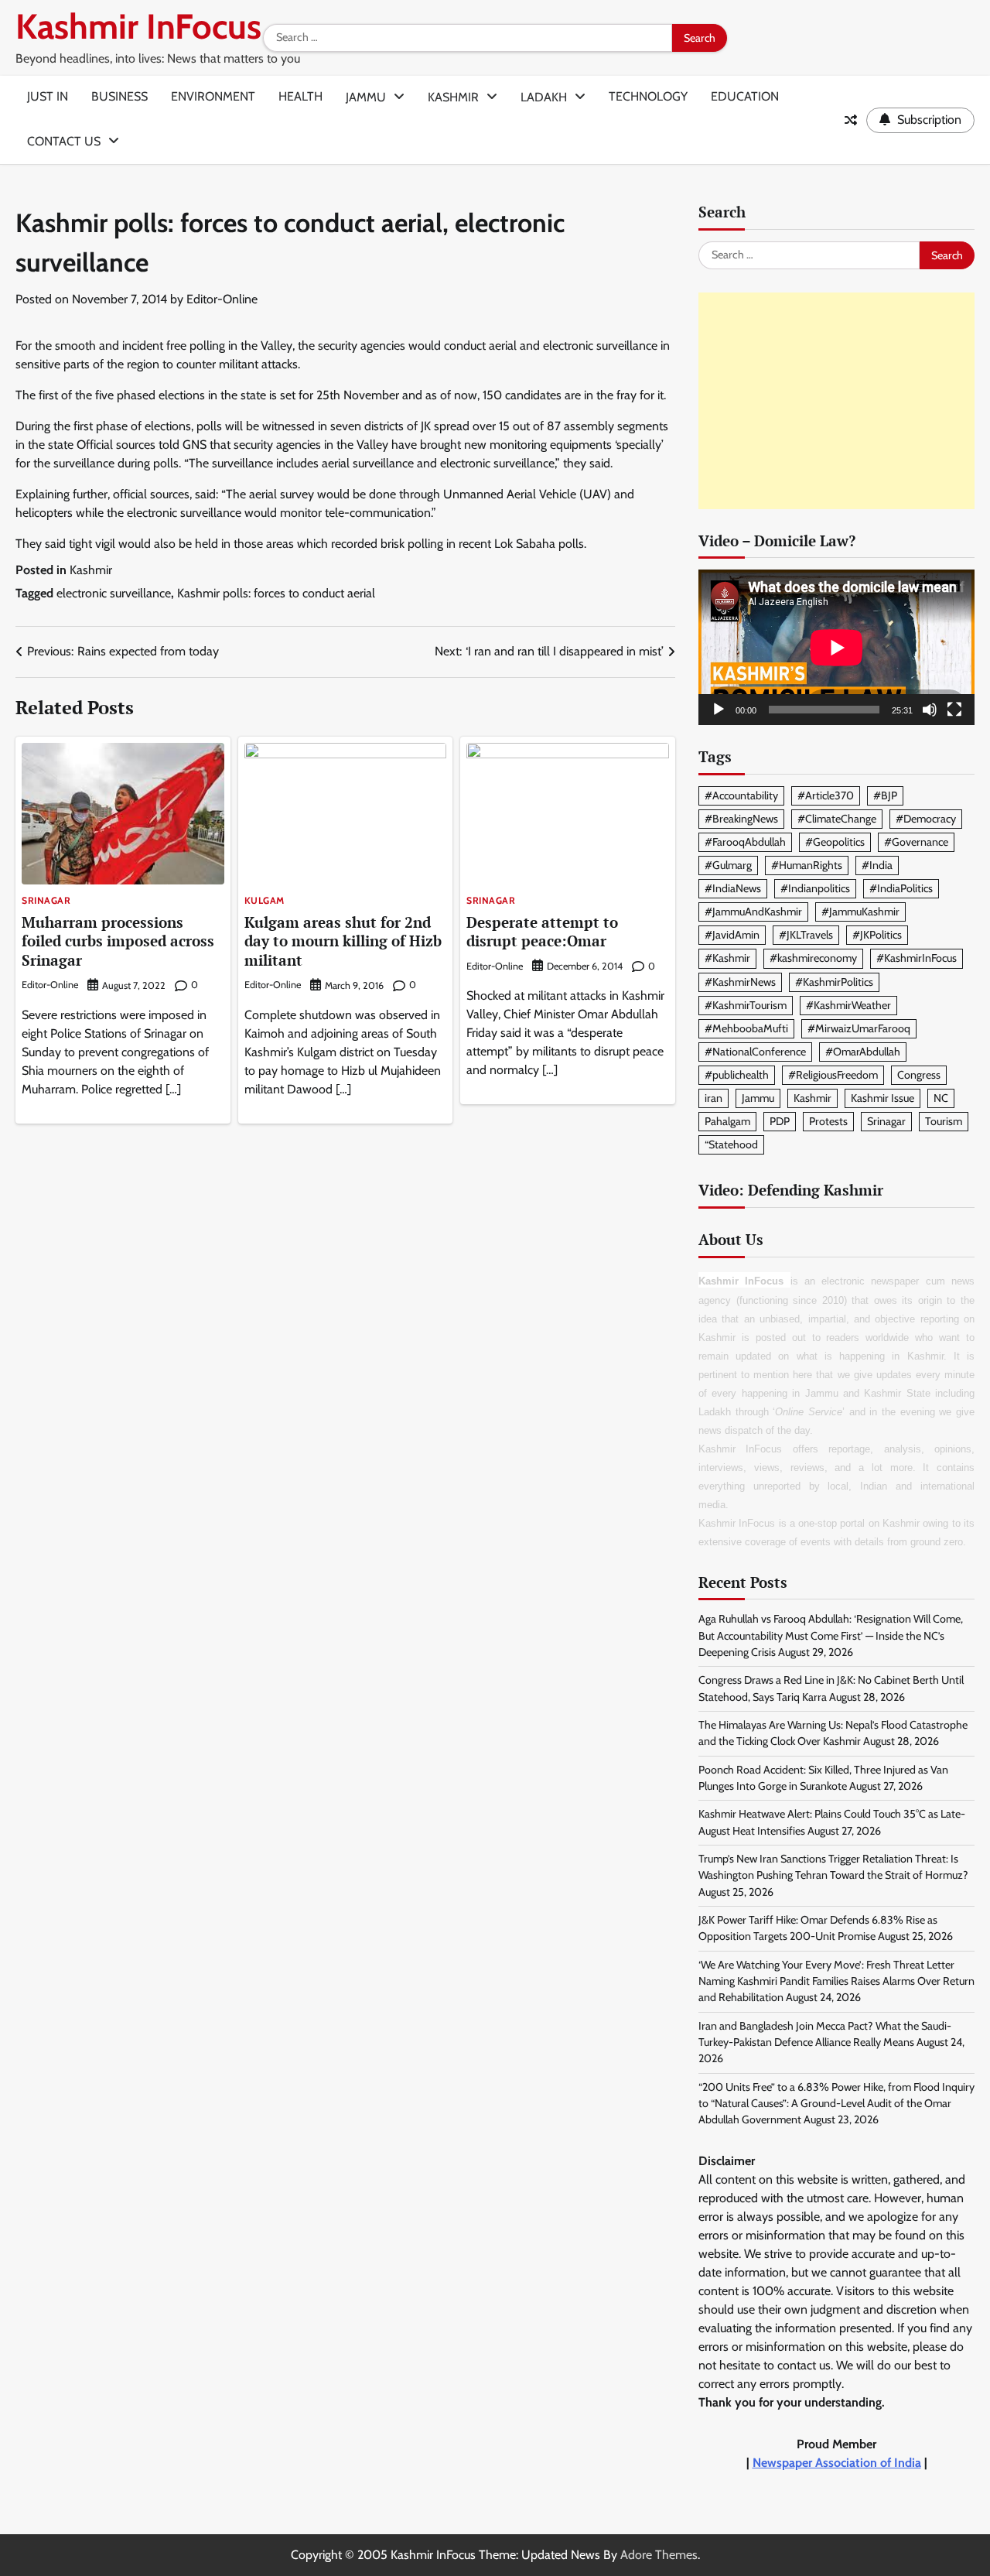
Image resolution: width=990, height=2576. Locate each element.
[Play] (719, 710)
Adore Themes (659, 2555)
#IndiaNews (733, 888)
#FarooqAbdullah (745, 842)
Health (300, 96)
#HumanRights (807, 865)
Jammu (366, 97)
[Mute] (930, 710)
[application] (836, 647)
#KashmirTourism (746, 1005)
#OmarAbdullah (863, 1052)
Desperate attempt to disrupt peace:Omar (542, 932)
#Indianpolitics (815, 888)
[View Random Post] (851, 120)
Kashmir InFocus (138, 26)
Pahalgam (727, 1121)
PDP (780, 1121)
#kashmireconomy (813, 958)
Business (119, 96)
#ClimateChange (837, 819)
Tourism (944, 1121)
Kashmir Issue (882, 1098)
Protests (828, 1121)
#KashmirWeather (848, 1005)
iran (713, 1098)
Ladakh (544, 97)
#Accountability (741, 795)
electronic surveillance (114, 593)
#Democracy (926, 819)
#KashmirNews (740, 982)
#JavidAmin (732, 935)
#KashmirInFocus (917, 958)
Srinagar (46, 901)
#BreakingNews (741, 819)
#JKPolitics (877, 935)
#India (877, 865)
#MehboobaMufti (746, 1028)
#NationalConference (755, 1052)
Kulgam (265, 901)
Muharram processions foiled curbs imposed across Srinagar (118, 941)
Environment (213, 96)
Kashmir (453, 97)
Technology (648, 96)
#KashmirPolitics (834, 982)
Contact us (64, 141)
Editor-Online (222, 299)
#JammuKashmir (860, 912)
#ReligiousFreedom (833, 1075)
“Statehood (731, 1144)
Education (745, 96)
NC (941, 1098)
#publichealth (737, 1075)
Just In (48, 96)
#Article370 (826, 795)
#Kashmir (727, 958)
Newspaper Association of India (837, 2463)
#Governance (916, 842)
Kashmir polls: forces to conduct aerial (276, 593)
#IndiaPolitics (901, 888)
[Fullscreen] (954, 710)
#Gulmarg (728, 865)
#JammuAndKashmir (753, 912)
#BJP (885, 795)
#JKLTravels (806, 935)
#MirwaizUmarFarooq (859, 1028)
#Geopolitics (835, 842)
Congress (919, 1075)
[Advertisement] (836, 401)
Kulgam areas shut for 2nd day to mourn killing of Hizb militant (343, 941)
